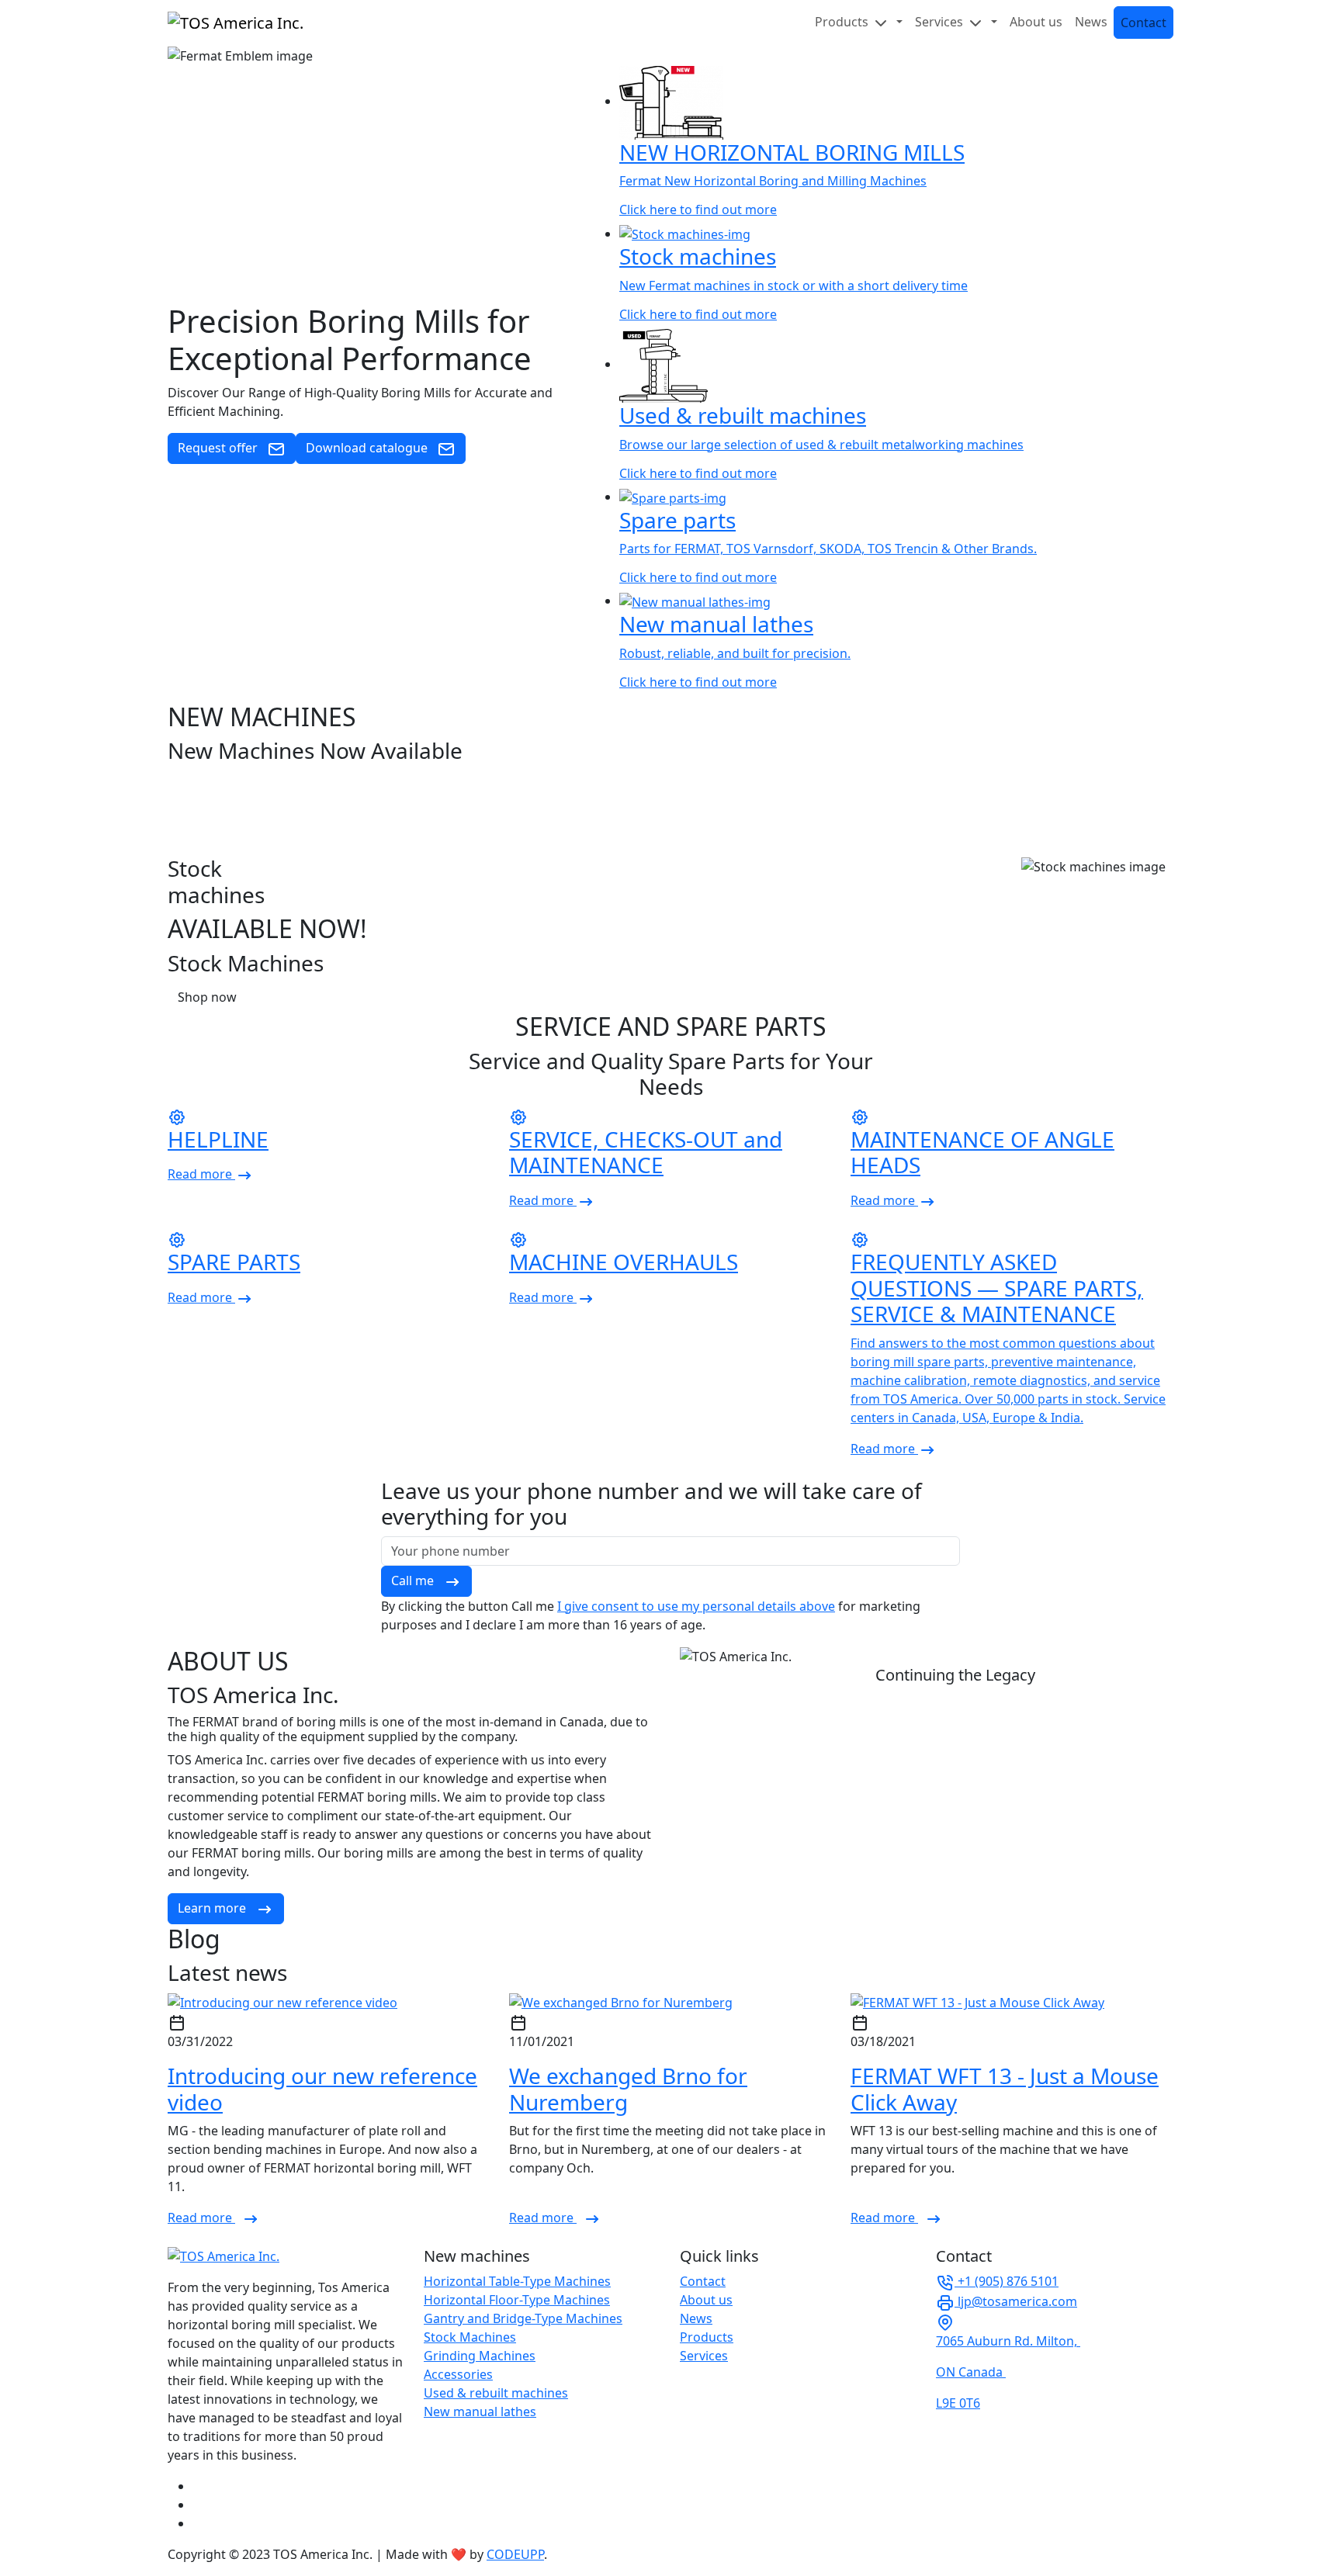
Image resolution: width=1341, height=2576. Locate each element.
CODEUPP (515, 2554)
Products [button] (843, 22)
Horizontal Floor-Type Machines (517, 2300)
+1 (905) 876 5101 (1007, 2281)
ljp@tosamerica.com (1016, 2301)
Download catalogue (368, 448)
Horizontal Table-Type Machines (517, 2281)
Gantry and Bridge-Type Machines (523, 2318)
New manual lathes (480, 2412)
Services (704, 2356)
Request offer (219, 448)
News (1091, 22)
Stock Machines (470, 2337)
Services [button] (941, 22)
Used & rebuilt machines (496, 2393)
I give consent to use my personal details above (696, 1606)
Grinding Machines (480, 2356)
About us (1036, 22)
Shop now (207, 997)
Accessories (458, 2374)
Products (707, 2337)
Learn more (213, 1908)
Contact (1143, 23)
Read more (201, 2218)
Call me (414, 1581)
